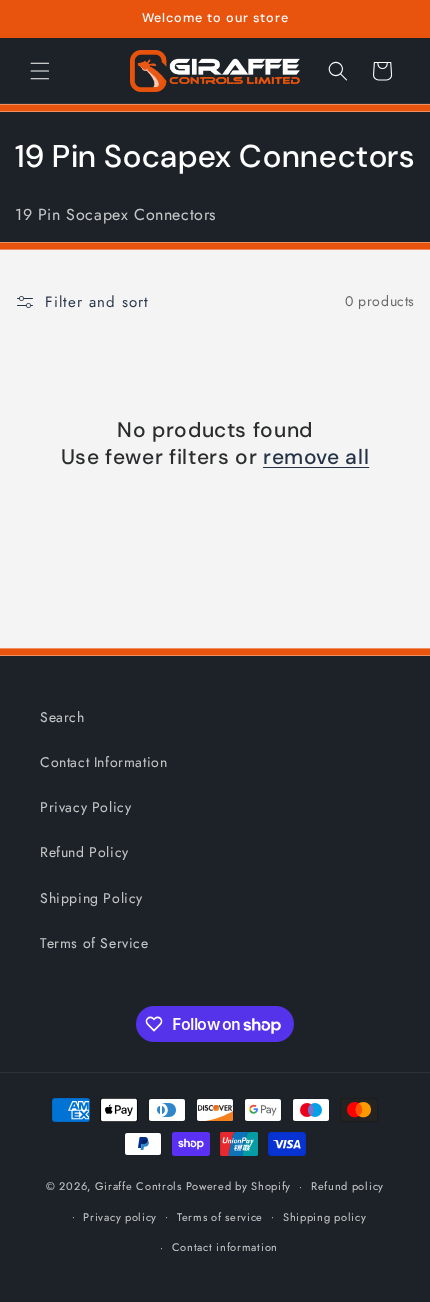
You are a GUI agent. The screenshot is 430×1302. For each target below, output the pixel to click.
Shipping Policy (91, 898)
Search (62, 717)
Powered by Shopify (239, 1186)
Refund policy (347, 1186)
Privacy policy (120, 1217)
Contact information (225, 1247)
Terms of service (220, 1217)
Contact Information (103, 762)
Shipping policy (325, 1217)
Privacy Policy (85, 807)
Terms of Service (94, 943)
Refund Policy (84, 852)
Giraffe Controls (138, 1186)
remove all (316, 457)
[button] (40, 71)
